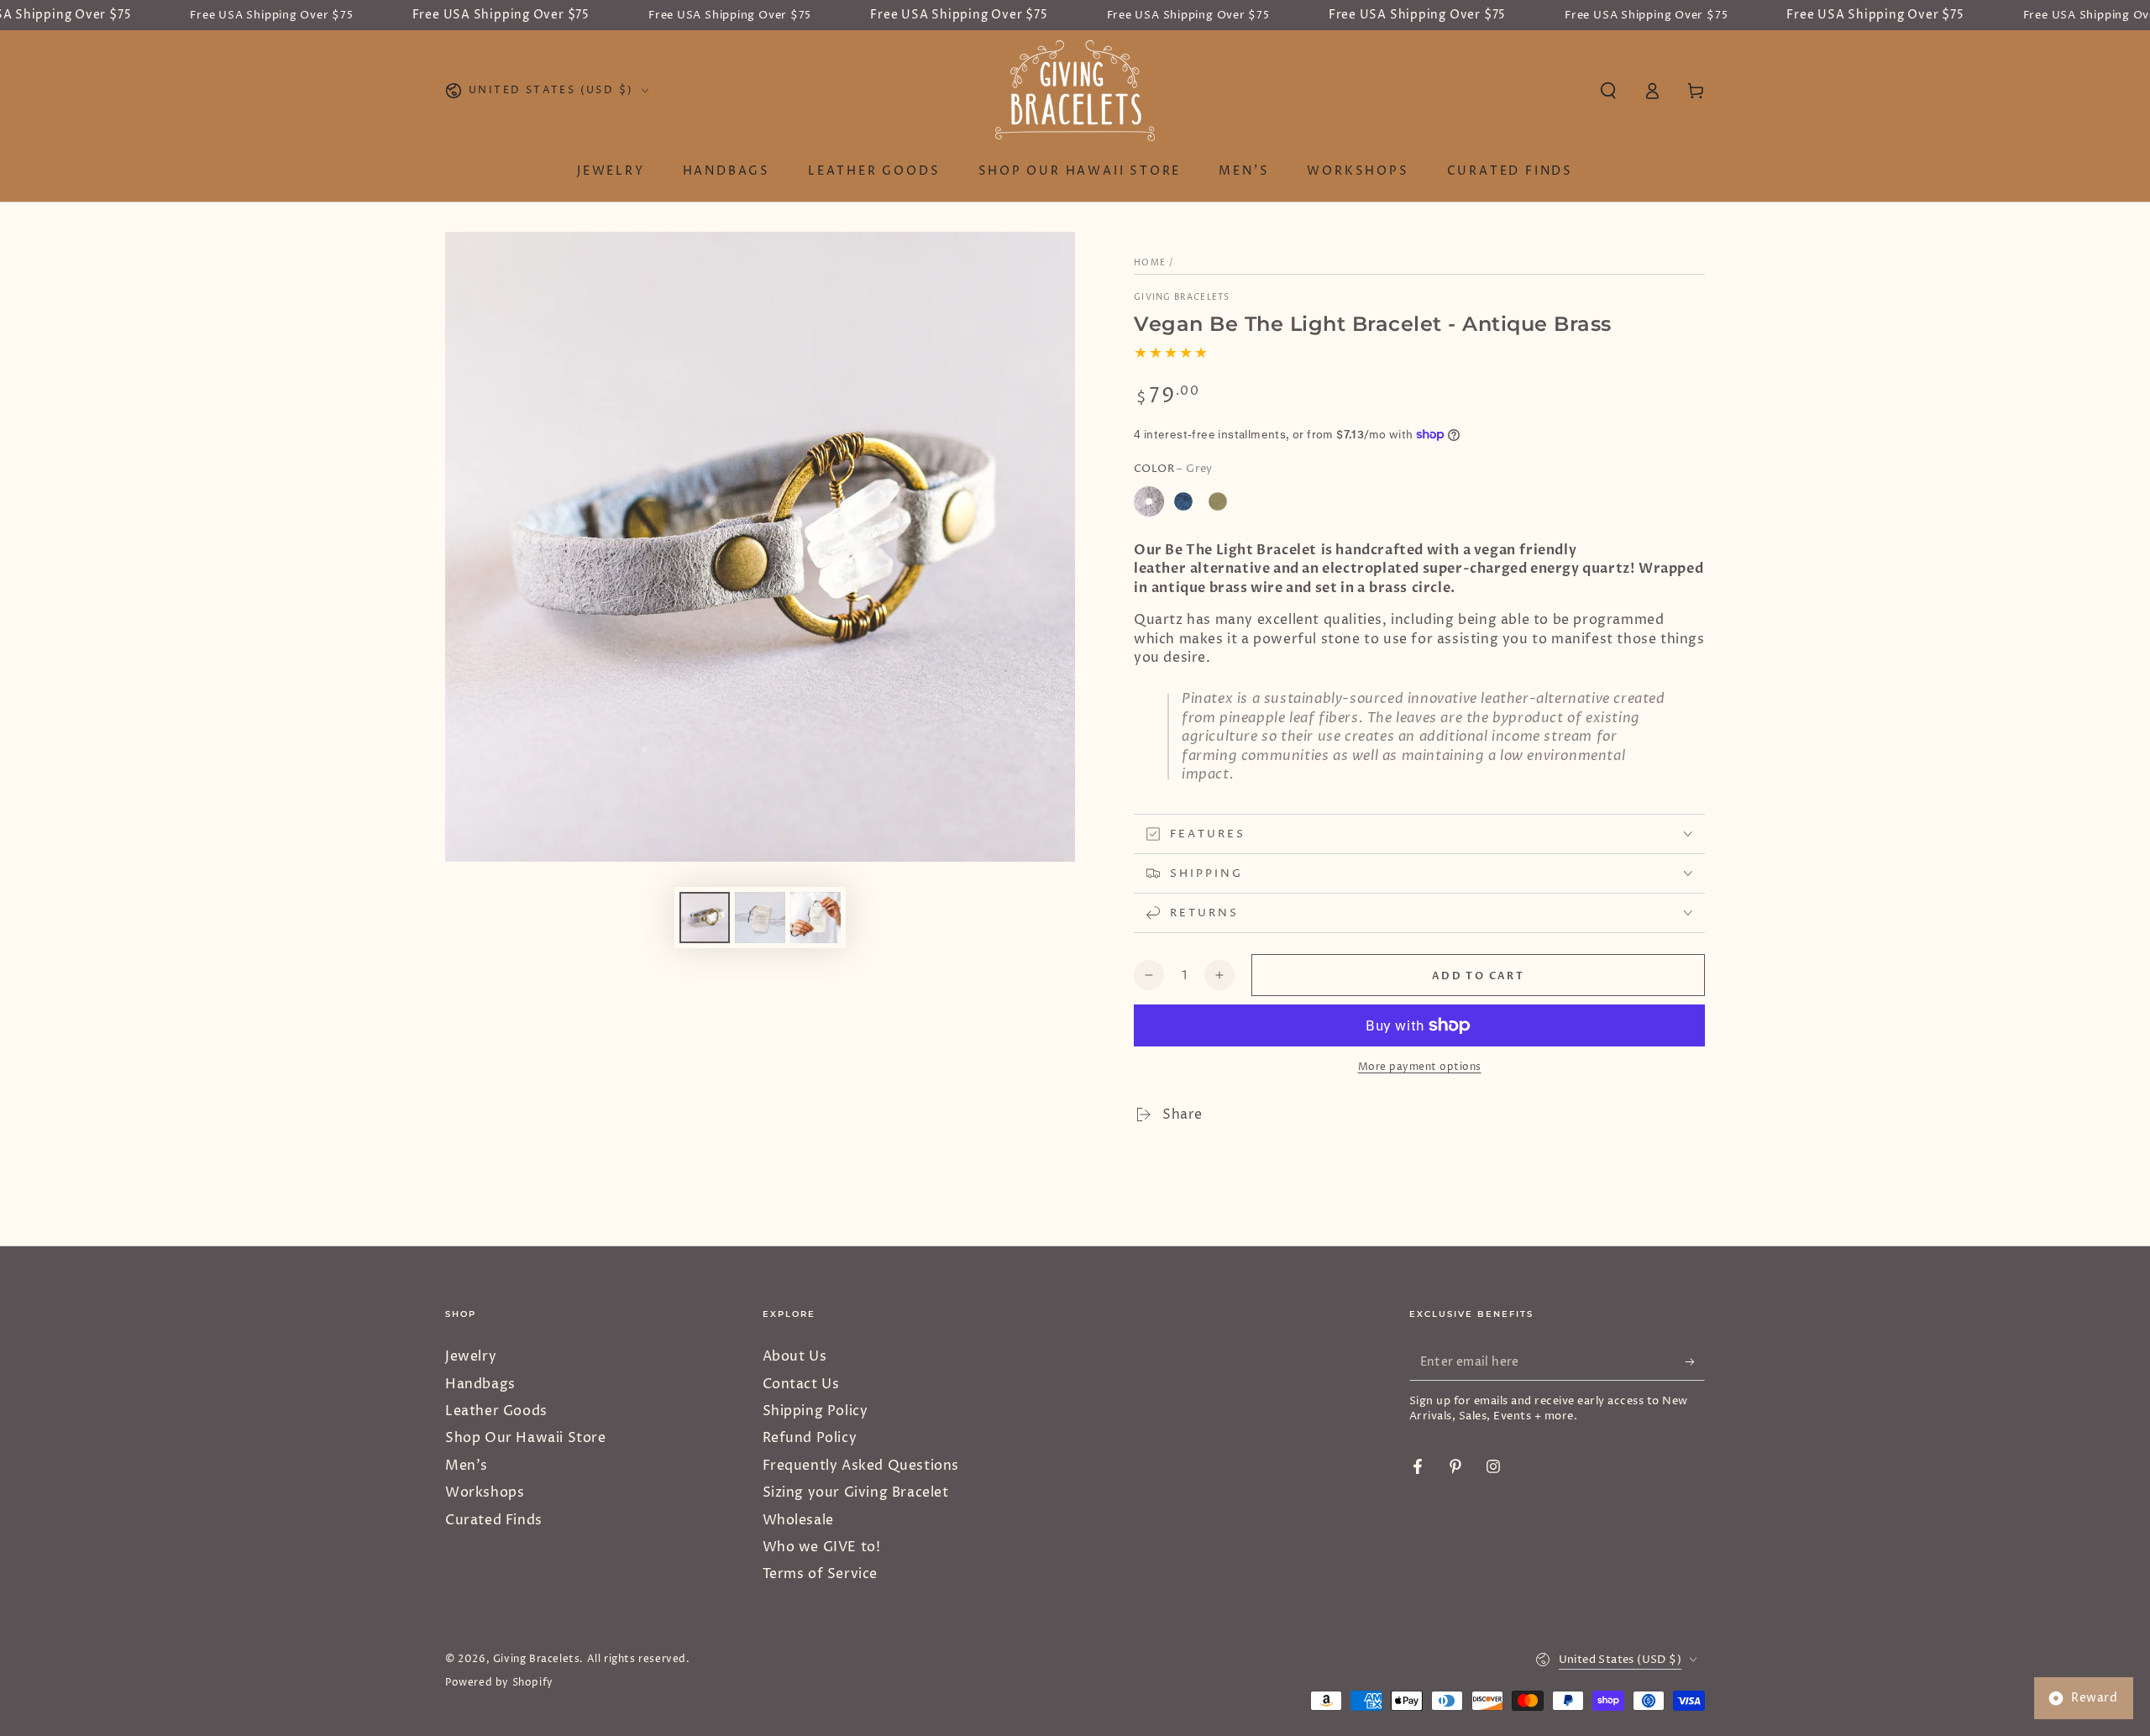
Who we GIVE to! (822, 1547)
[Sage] (1218, 501)
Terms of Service (821, 1574)
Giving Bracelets (1182, 297)
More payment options (1420, 1067)
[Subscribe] (1695, 1361)
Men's (467, 1466)
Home (1150, 263)
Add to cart (1478, 976)
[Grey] (1149, 501)
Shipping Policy (815, 1411)
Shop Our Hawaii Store (526, 1438)
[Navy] (1183, 501)
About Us (795, 1356)
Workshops (485, 1492)
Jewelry (471, 1356)
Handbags (480, 1384)
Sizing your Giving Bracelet (856, 1492)
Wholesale (798, 1520)
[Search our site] (1608, 91)
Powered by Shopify (499, 1683)
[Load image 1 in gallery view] (705, 918)
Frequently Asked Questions (861, 1466)
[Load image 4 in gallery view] (760, 918)
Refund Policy (810, 1438)
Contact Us (801, 1384)
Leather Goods (496, 1411)
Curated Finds (494, 1520)
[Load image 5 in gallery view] (815, 918)
